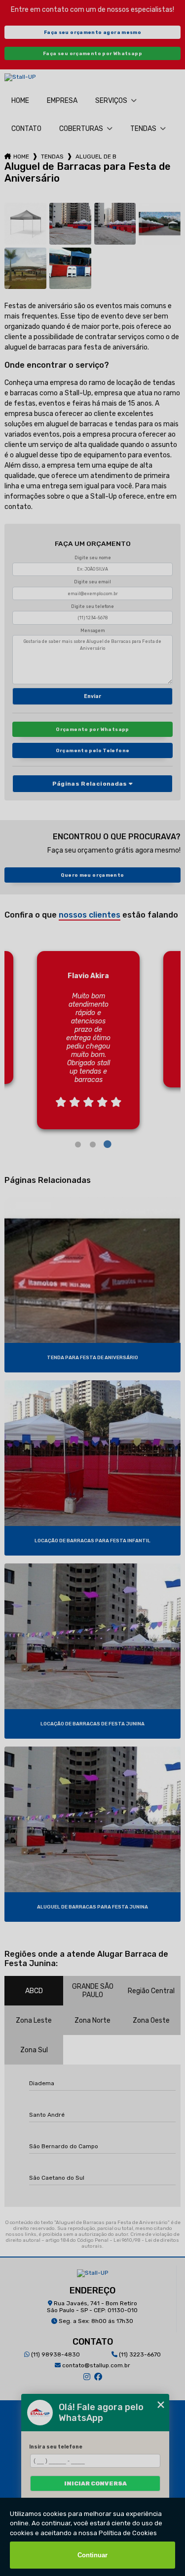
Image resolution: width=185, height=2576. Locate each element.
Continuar (92, 2555)
